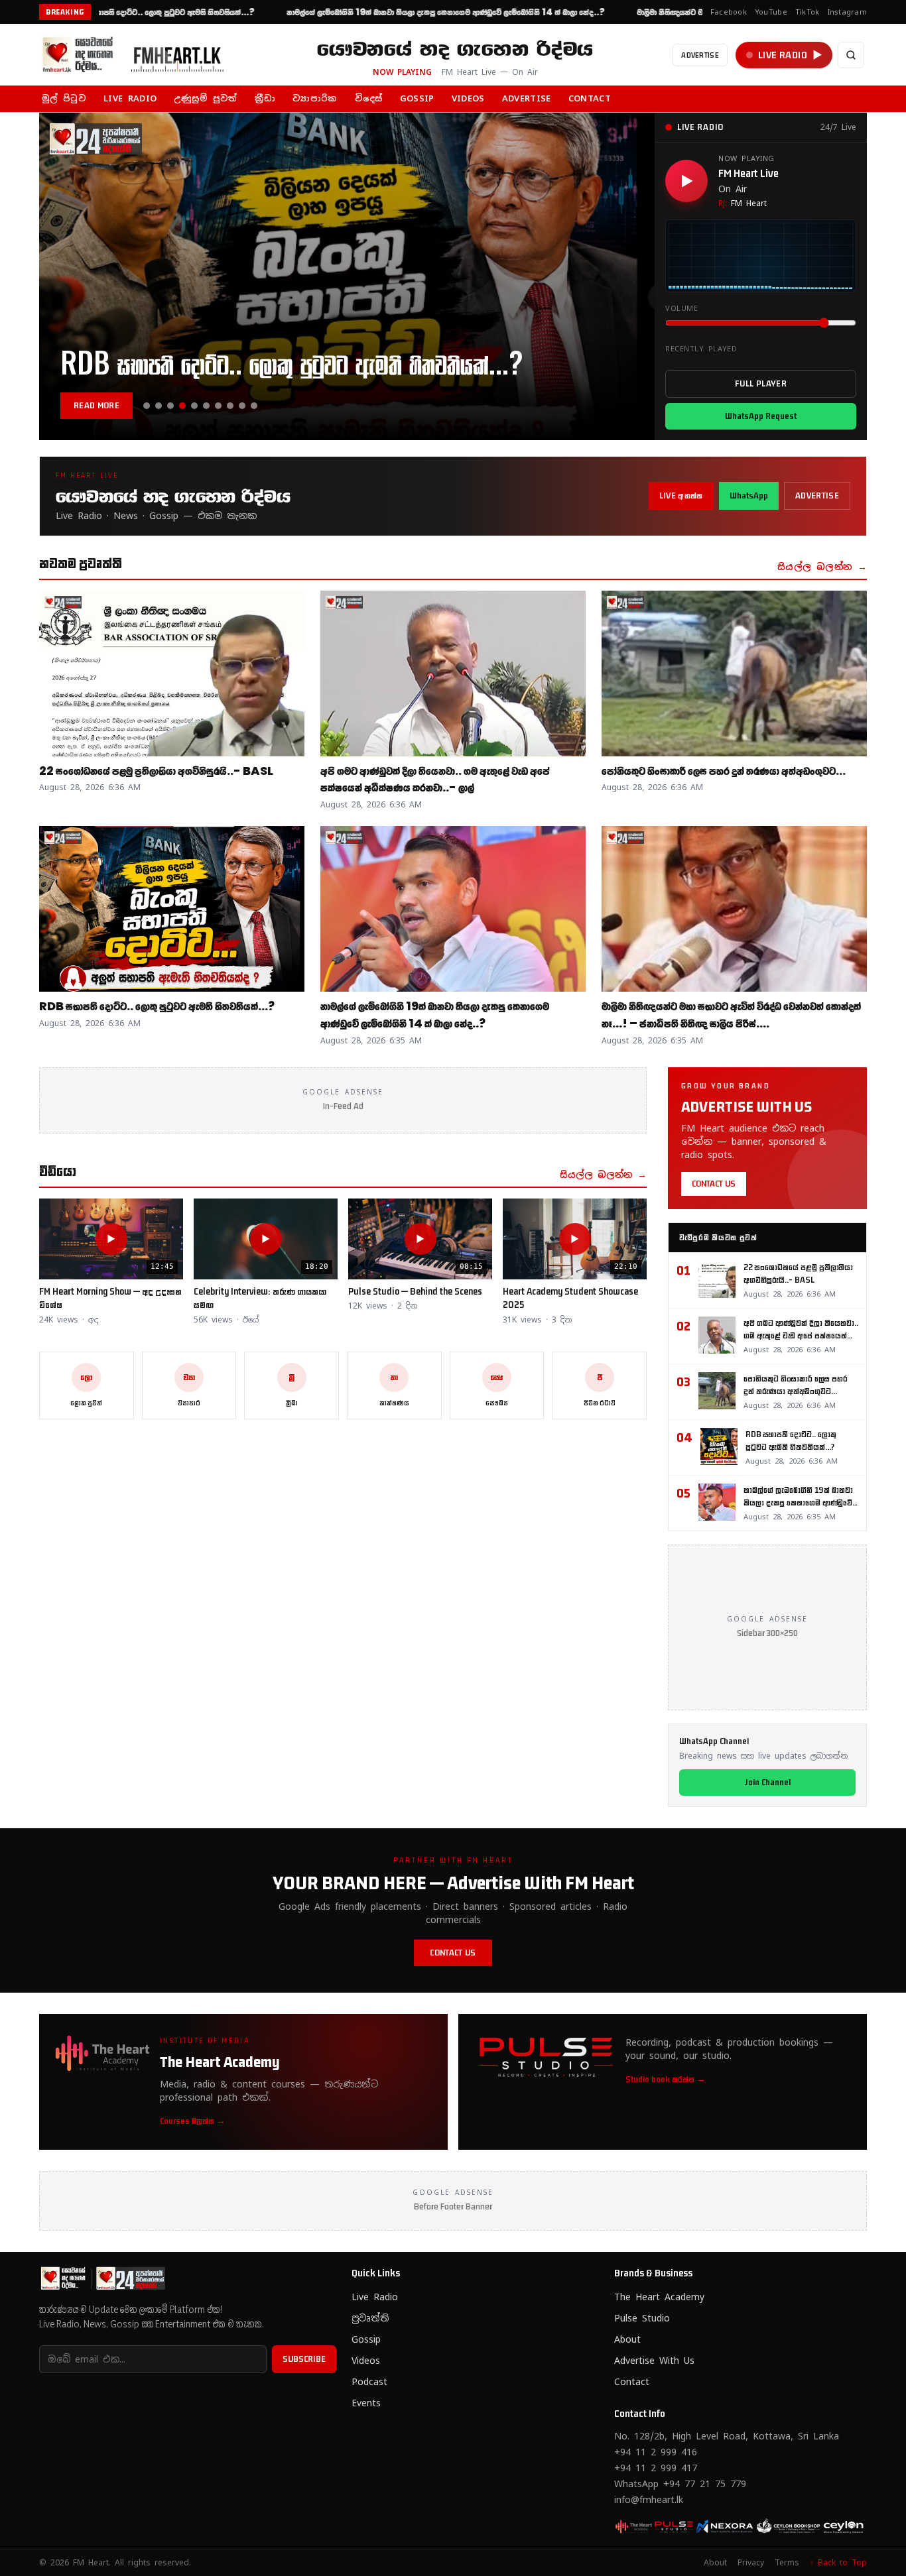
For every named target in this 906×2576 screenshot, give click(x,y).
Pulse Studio (642, 2318)
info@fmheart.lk (649, 2500)
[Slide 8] (230, 406)
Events (366, 2403)
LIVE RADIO (130, 98)
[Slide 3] (170, 406)
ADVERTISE (700, 55)
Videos (366, 2361)
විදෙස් (369, 98)
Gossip (366, 2339)
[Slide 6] (206, 406)
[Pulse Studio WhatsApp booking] (720, 2526)
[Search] (851, 55)
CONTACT (590, 98)
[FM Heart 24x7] (677, 2526)
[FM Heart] (139, 55)
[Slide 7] (218, 406)
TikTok (808, 12)
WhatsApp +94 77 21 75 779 (680, 2484)
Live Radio (375, 2297)
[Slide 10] (254, 406)
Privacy (751, 2563)
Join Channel (768, 1782)
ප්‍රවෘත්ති (370, 2318)
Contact (632, 2382)
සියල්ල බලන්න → (822, 567)
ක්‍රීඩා (265, 98)
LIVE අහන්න (681, 496)
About (627, 2339)
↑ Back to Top (838, 2563)
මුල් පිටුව (64, 98)
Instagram (847, 12)
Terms (787, 2563)
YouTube (771, 12)
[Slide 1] (147, 406)
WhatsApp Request (761, 416)
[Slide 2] (159, 406)
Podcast (369, 2382)
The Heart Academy (659, 2297)
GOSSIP (417, 98)
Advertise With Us (654, 2361)
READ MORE (97, 405)
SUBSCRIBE (304, 2359)
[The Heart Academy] (635, 2526)
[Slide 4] (182, 406)
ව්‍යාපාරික (315, 98)
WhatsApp (749, 496)
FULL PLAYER (761, 383)
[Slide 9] (242, 406)
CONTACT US (714, 1184)
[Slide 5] (194, 406)
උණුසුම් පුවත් (206, 98)
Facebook (729, 12)
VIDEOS (468, 98)
